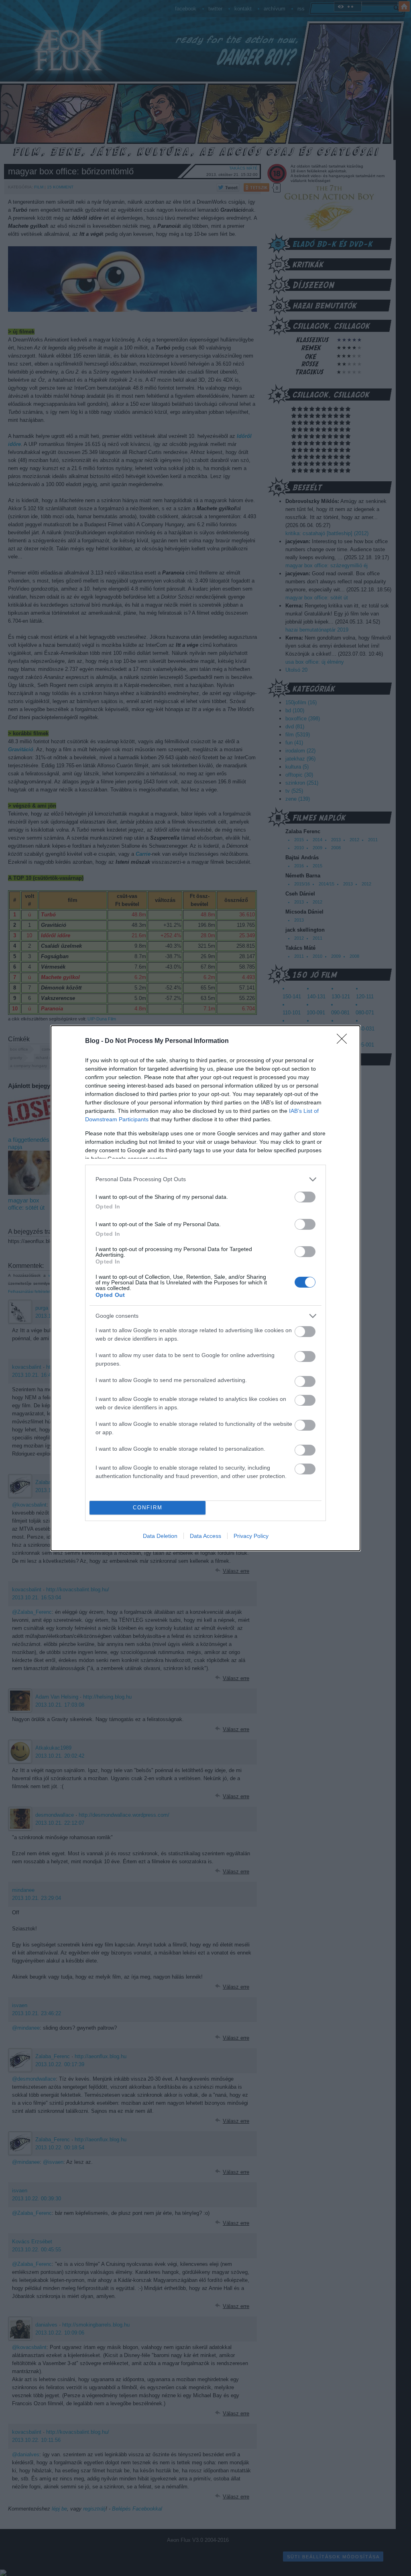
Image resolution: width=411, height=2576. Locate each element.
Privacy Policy (251, 1536)
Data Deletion (160, 1536)
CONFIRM (148, 1508)
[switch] (305, 1197)
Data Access (205, 1536)
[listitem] (205, 1179)
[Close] (344, 1041)
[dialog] (205, 1288)
